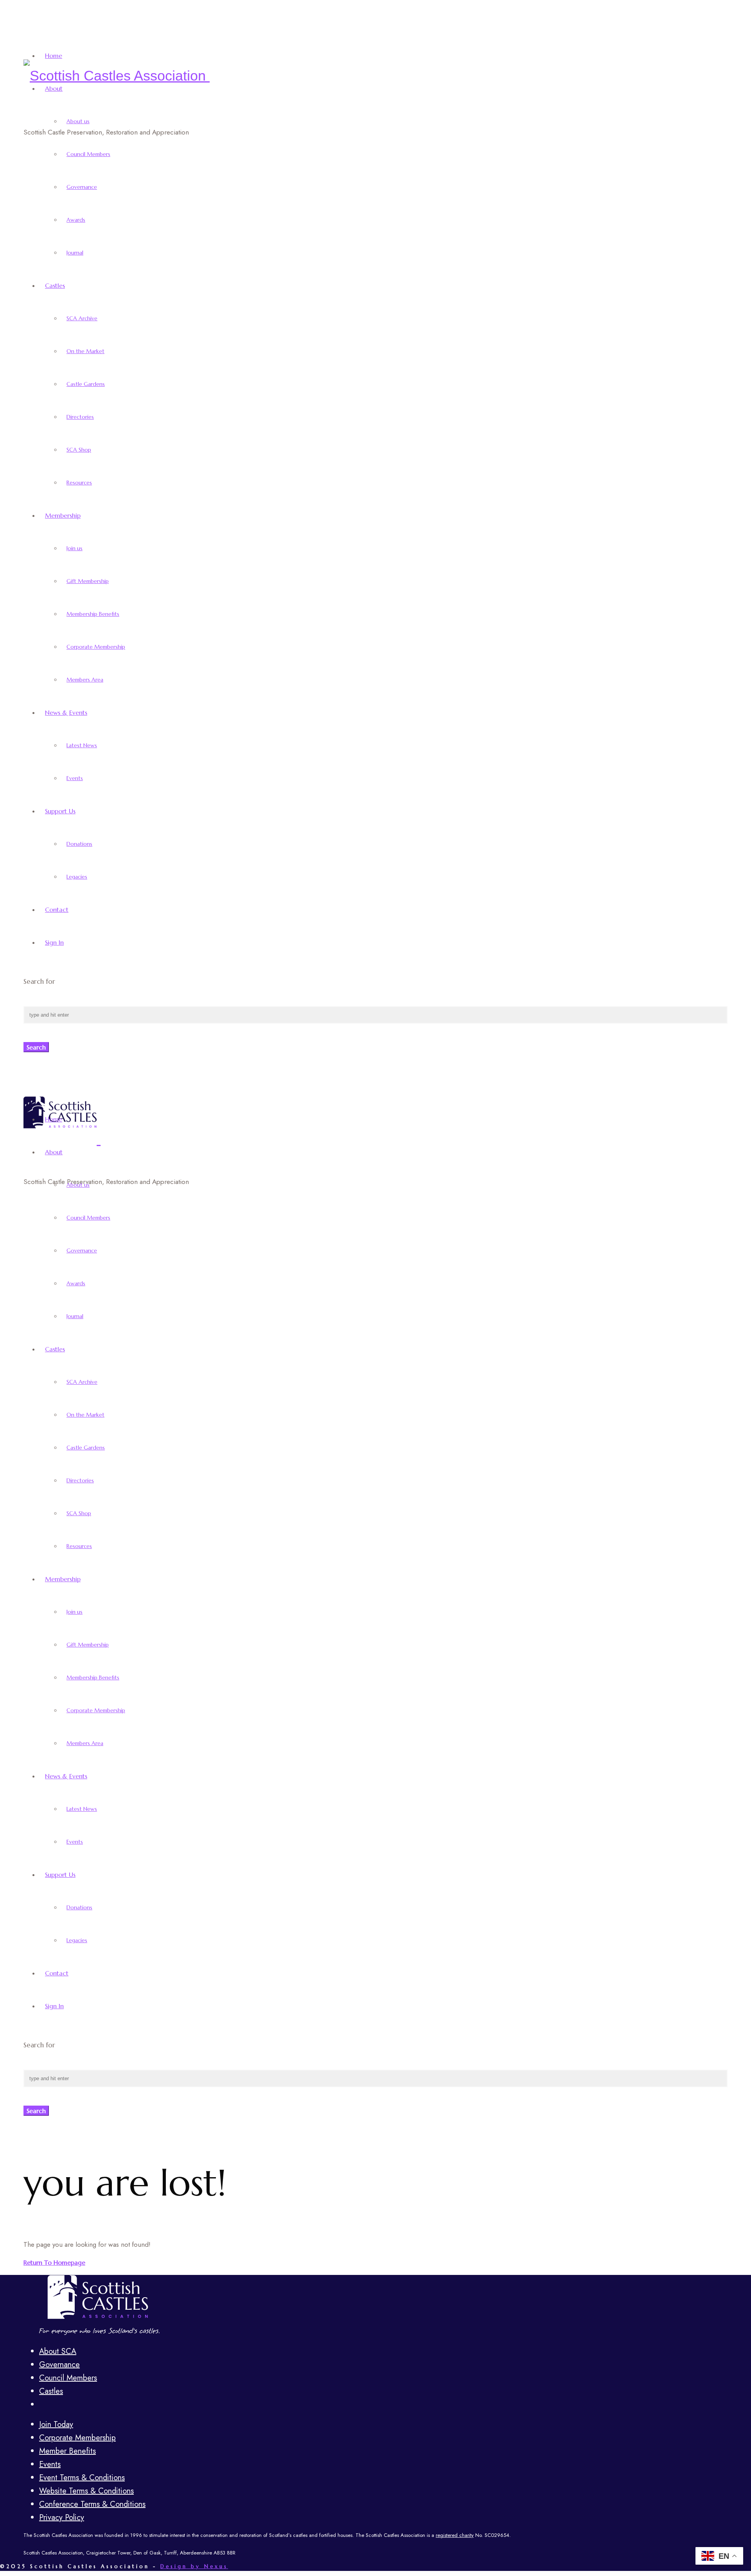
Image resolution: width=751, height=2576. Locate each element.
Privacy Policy (62, 2518)
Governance (59, 2365)
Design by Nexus (194, 2566)
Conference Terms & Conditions (92, 2504)
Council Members (68, 2378)
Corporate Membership (77, 2438)
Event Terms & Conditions (82, 2478)
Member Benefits (67, 2451)
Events (50, 2464)
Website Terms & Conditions (86, 2491)
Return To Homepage (54, 2262)
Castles (51, 2391)
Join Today (56, 2424)
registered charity (455, 2535)
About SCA (58, 2351)
